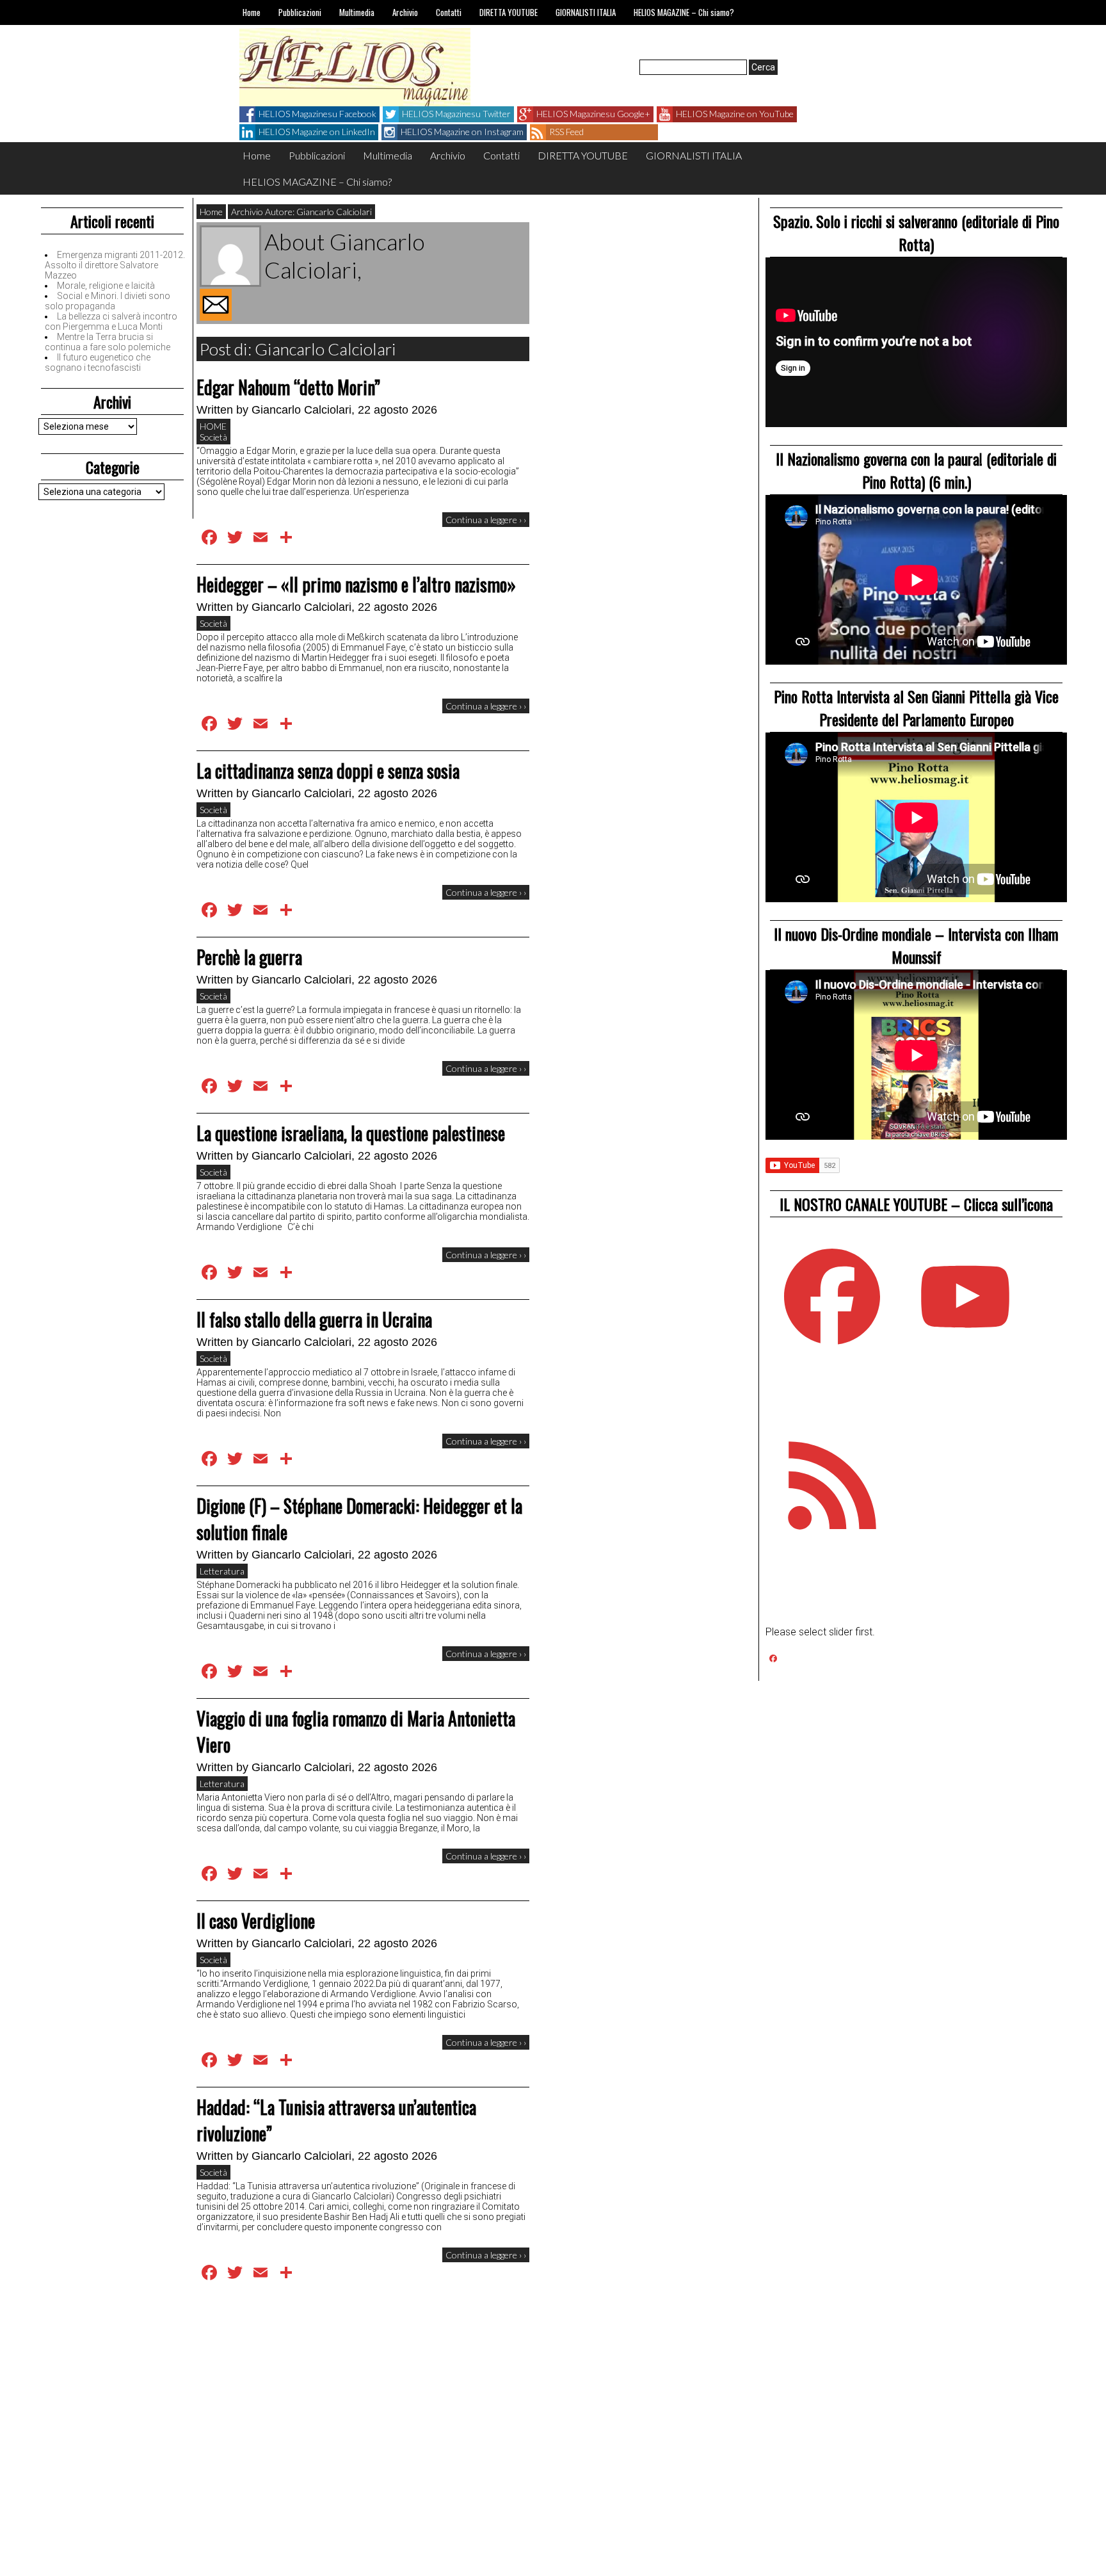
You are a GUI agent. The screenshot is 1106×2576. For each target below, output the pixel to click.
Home (252, 12)
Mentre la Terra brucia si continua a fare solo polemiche (108, 342)
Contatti (449, 12)
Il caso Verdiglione (256, 1921)
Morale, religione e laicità (106, 286)
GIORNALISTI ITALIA (586, 12)
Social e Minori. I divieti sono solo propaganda (108, 301)
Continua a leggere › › (486, 520)
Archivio (405, 12)
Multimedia (357, 12)
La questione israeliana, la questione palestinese (351, 1133)
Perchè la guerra (249, 957)
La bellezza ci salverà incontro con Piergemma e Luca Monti (111, 321)
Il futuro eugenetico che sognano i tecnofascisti (98, 362)
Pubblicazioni (300, 12)
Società (213, 437)
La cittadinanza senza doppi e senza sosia (328, 771)
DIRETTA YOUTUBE (509, 12)
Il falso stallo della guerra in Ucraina (314, 1319)
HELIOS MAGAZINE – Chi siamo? (684, 12)
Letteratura (222, 1571)
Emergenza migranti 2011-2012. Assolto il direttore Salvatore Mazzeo (115, 265)
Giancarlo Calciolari (301, 410)
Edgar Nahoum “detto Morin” (288, 387)
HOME (213, 426)
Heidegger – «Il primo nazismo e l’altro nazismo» (356, 584)
